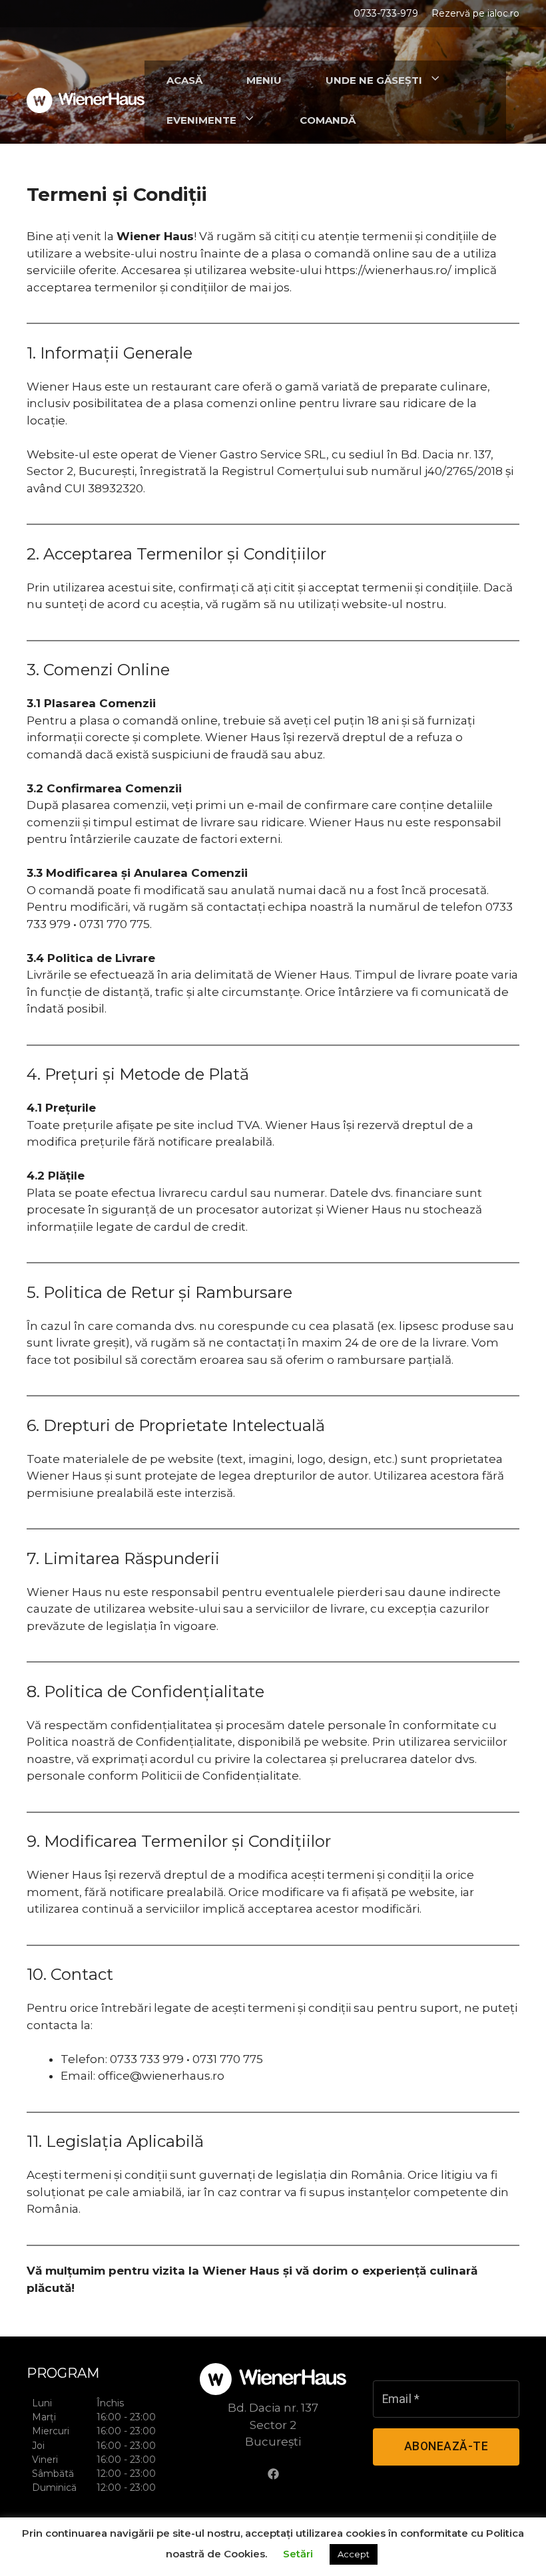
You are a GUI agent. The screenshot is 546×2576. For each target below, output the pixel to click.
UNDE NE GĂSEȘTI (374, 80)
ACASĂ (184, 80)
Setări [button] (298, 2554)
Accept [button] (354, 2554)
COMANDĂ (328, 120)
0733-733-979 (386, 13)
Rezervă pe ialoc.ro (475, 13)
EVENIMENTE (201, 120)
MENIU (264, 80)
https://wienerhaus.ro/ (388, 270)
